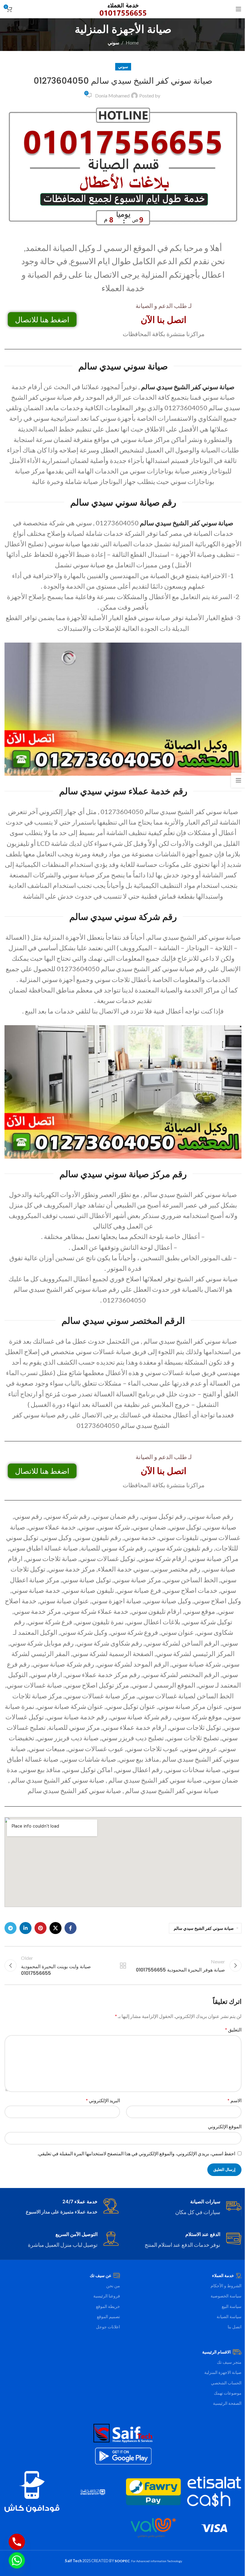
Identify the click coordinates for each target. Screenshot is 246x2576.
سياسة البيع (232, 2306)
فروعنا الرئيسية (107, 2296)
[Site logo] (123, 8)
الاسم (234, 2100)
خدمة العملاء (223, 2275)
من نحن (113, 2286)
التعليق (233, 2030)
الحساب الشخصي (226, 2383)
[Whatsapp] (17, 2560)
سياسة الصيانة (229, 2316)
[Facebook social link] (70, 1928)
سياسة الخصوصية (226, 2296)
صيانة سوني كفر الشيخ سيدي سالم (188, 387)
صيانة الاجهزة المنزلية (223, 2372)
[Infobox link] (184, 2207)
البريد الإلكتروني (103, 2100)
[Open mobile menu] (238, 9)
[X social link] (55, 1928)
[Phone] (17, 2542)
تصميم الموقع (108, 2316)
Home (132, 42)
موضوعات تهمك (228, 2393)
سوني (113, 42)
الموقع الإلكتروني (225, 2126)
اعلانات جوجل (108, 2327)
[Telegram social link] (10, 1928)
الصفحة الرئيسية (227, 2403)
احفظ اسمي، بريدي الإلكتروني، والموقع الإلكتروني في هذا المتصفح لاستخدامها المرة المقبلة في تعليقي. (136, 2153)
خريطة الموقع (108, 2306)
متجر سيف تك (229, 2362)
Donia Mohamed (112, 96)
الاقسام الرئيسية (216, 2352)
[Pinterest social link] (40, 1928)
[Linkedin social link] (25, 1928)
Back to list (123, 1966)
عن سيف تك (100, 2275)
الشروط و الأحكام (226, 2286)
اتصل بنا (235, 2327)
